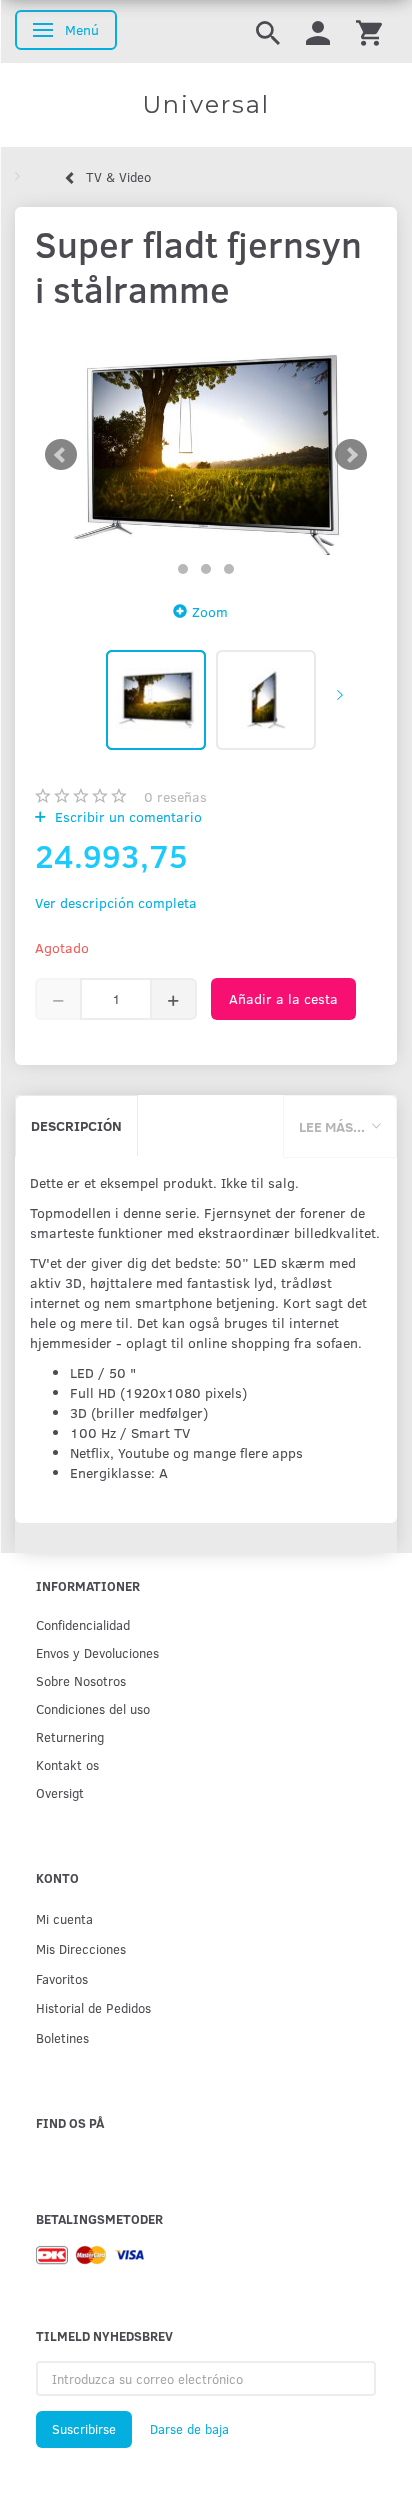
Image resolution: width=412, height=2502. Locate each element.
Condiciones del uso (93, 1708)
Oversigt (60, 1792)
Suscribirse (84, 2429)
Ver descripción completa (116, 902)
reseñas (175, 796)
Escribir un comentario (126, 816)
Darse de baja (189, 2429)
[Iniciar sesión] (318, 31)
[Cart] (369, 31)
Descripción (76, 1125)
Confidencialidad (83, 1624)
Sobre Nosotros (81, 1680)
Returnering (70, 1736)
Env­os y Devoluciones (97, 1652)
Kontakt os (67, 1764)
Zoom (210, 611)
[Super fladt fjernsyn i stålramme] (206, 455)
